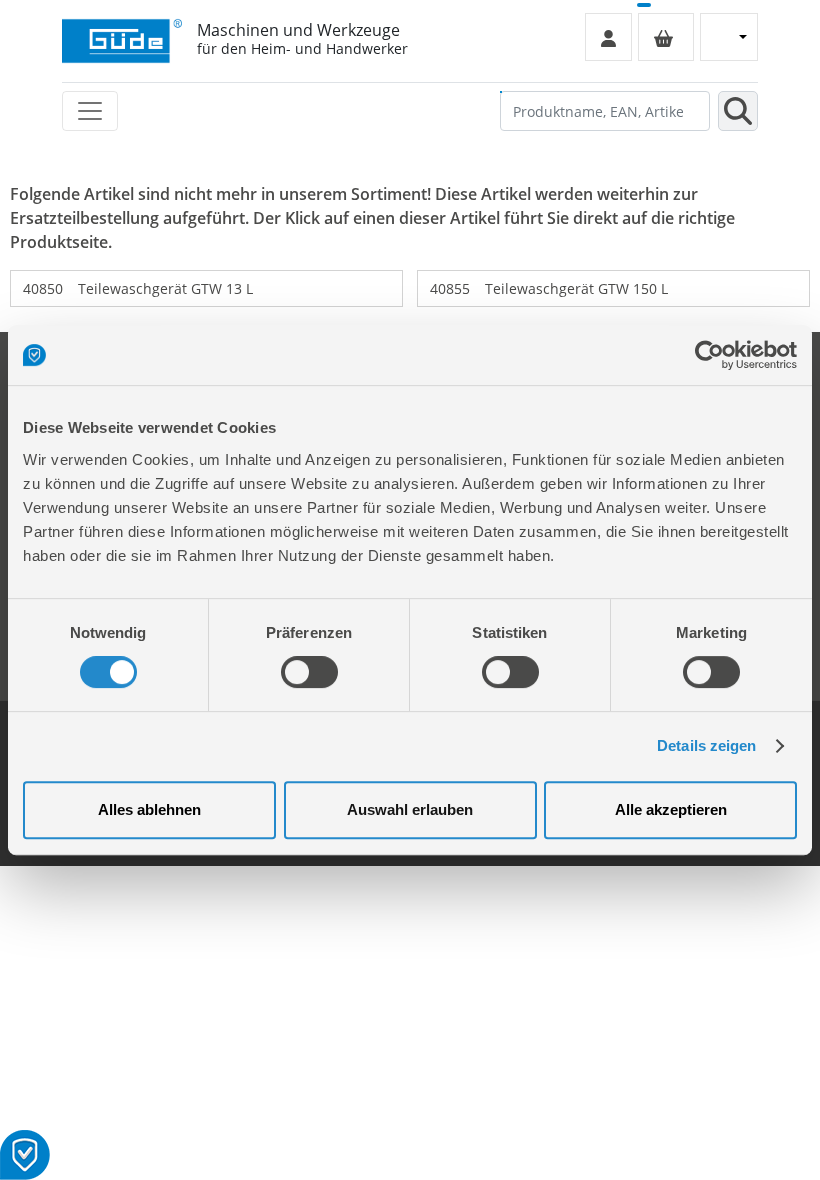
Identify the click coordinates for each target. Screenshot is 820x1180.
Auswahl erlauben (410, 809)
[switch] (309, 672)
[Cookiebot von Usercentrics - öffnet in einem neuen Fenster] (709, 355)
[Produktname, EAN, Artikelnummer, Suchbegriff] (738, 111)
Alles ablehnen (149, 809)
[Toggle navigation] (90, 111)
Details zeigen (706, 745)
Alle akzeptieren (671, 809)
